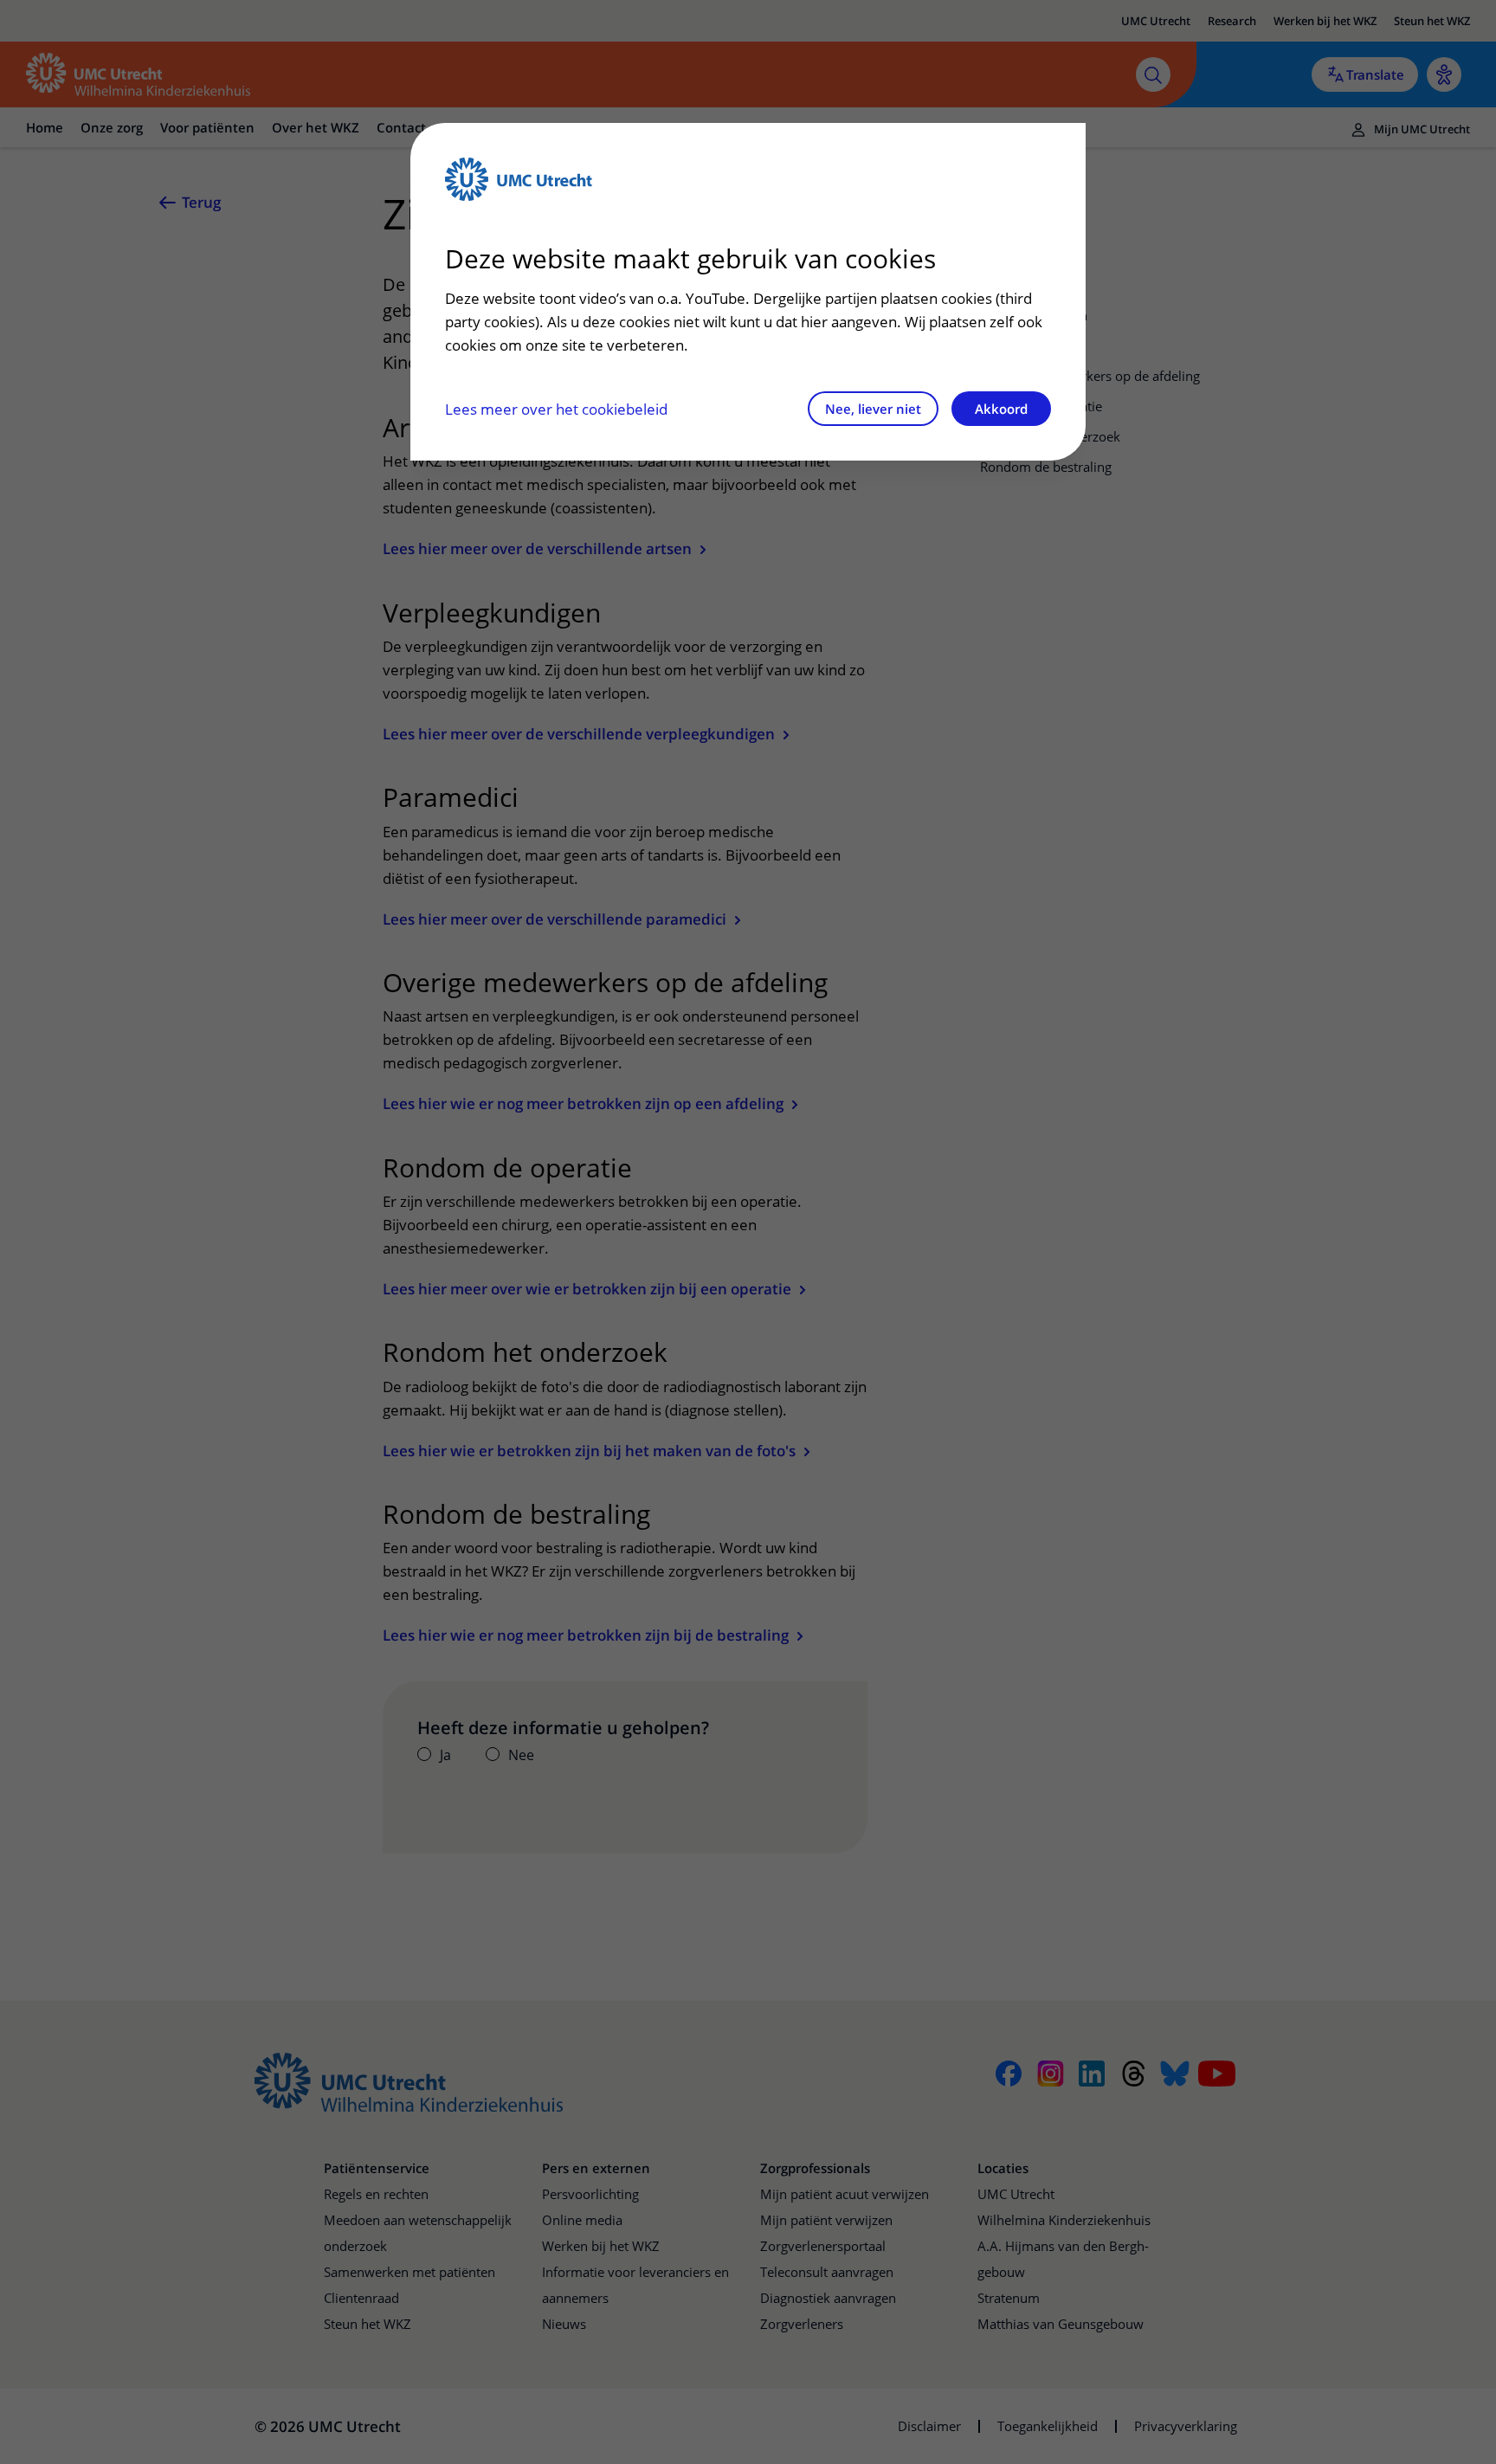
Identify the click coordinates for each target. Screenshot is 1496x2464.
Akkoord (1001, 409)
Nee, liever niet (873, 409)
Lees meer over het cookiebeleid (556, 409)
